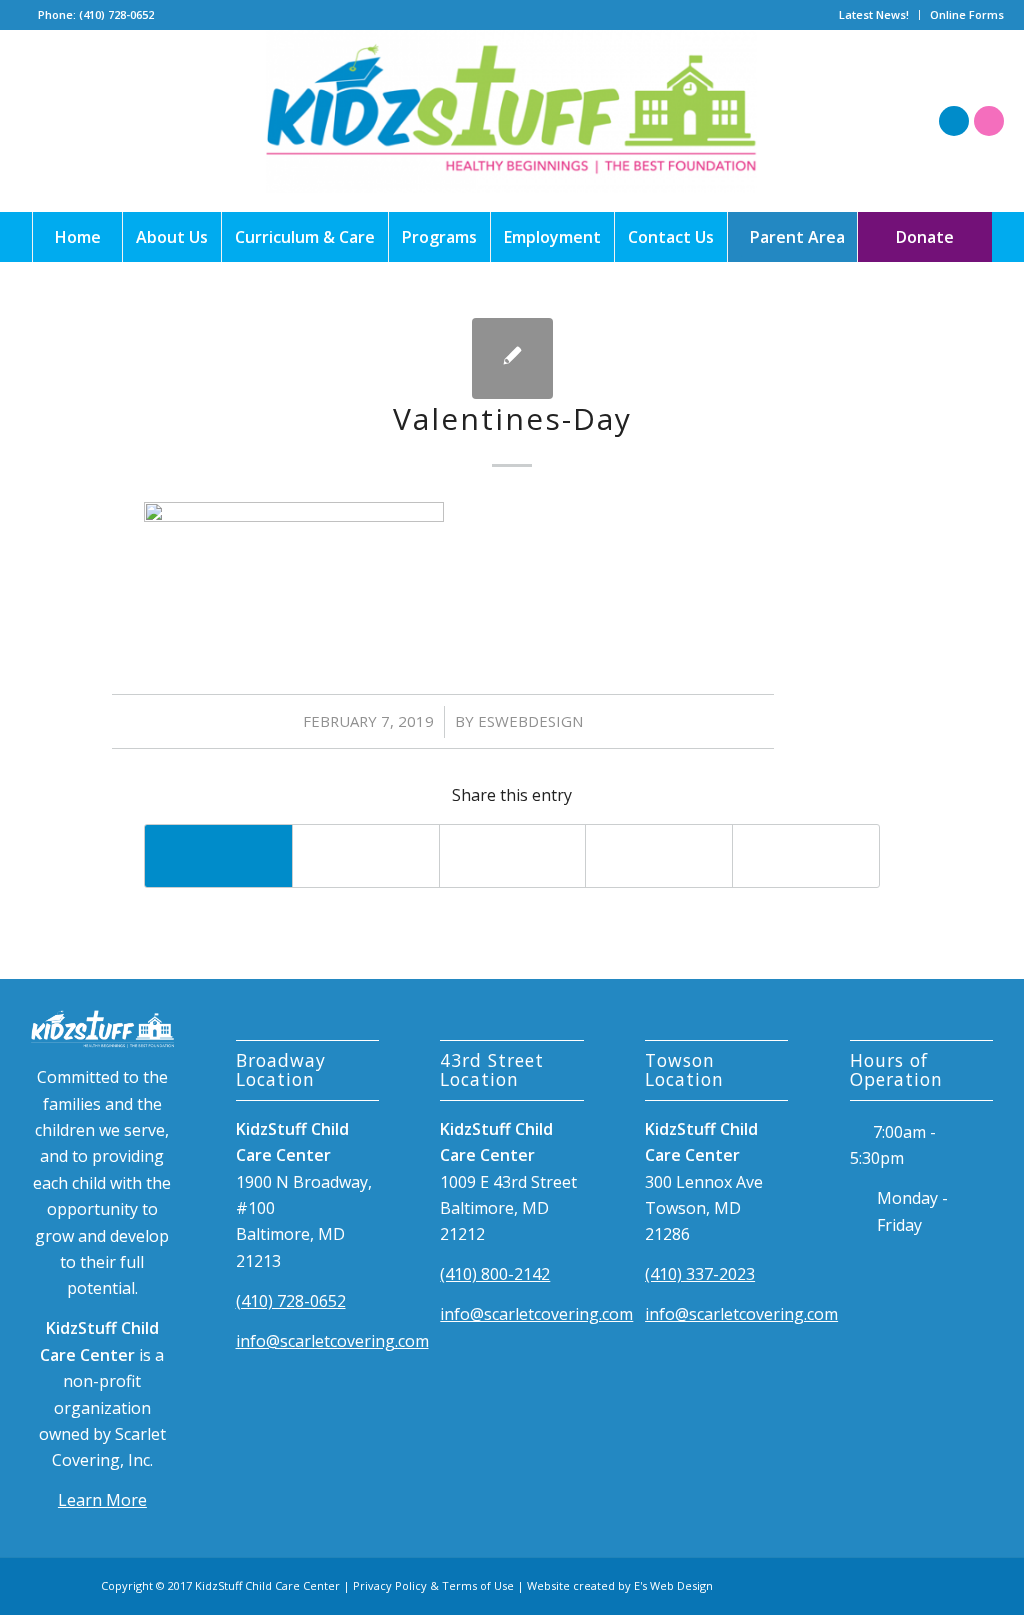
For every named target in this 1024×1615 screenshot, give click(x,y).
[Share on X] (366, 856)
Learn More (102, 1500)
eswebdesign (530, 721)
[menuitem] (874, 15)
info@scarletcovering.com (332, 1341)
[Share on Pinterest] (513, 856)
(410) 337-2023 (700, 1274)
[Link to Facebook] (954, 121)
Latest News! (874, 14)
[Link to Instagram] (989, 121)
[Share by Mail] (806, 856)
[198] (512, 121)
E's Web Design (673, 1585)
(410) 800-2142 (495, 1274)
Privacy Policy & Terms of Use (433, 1585)
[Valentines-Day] (512, 358)
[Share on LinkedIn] (659, 856)
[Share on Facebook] (218, 856)
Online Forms (967, 14)
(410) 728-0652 (291, 1301)
